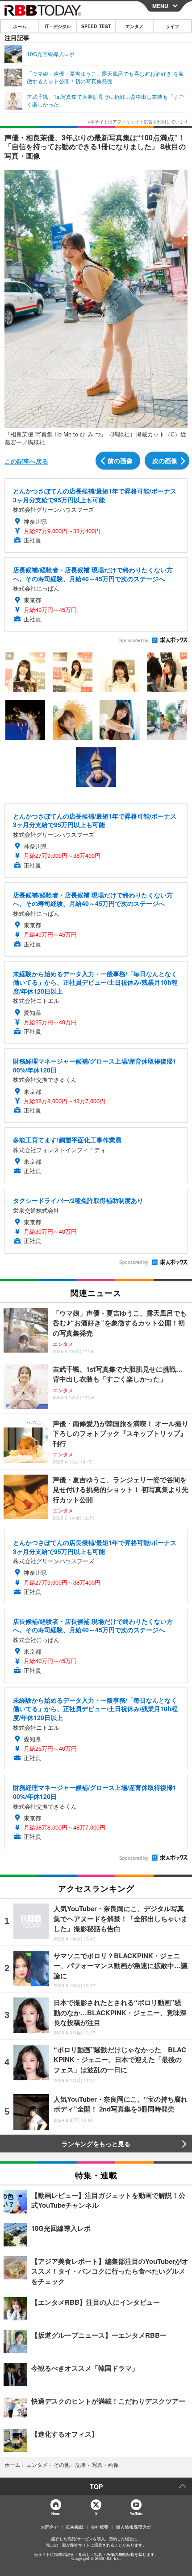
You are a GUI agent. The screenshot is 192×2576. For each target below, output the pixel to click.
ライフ (172, 26)
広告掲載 (75, 2527)
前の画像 (120, 461)
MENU (160, 6)
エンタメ (134, 26)
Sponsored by (134, 640)
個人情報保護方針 (134, 2527)
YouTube (136, 2513)
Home (56, 2513)
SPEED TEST (96, 26)
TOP (96, 2486)
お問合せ (50, 2527)
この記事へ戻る (26, 461)
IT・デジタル (58, 26)
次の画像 (165, 461)
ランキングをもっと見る (96, 2144)
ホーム (20, 26)
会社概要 (100, 2527)
